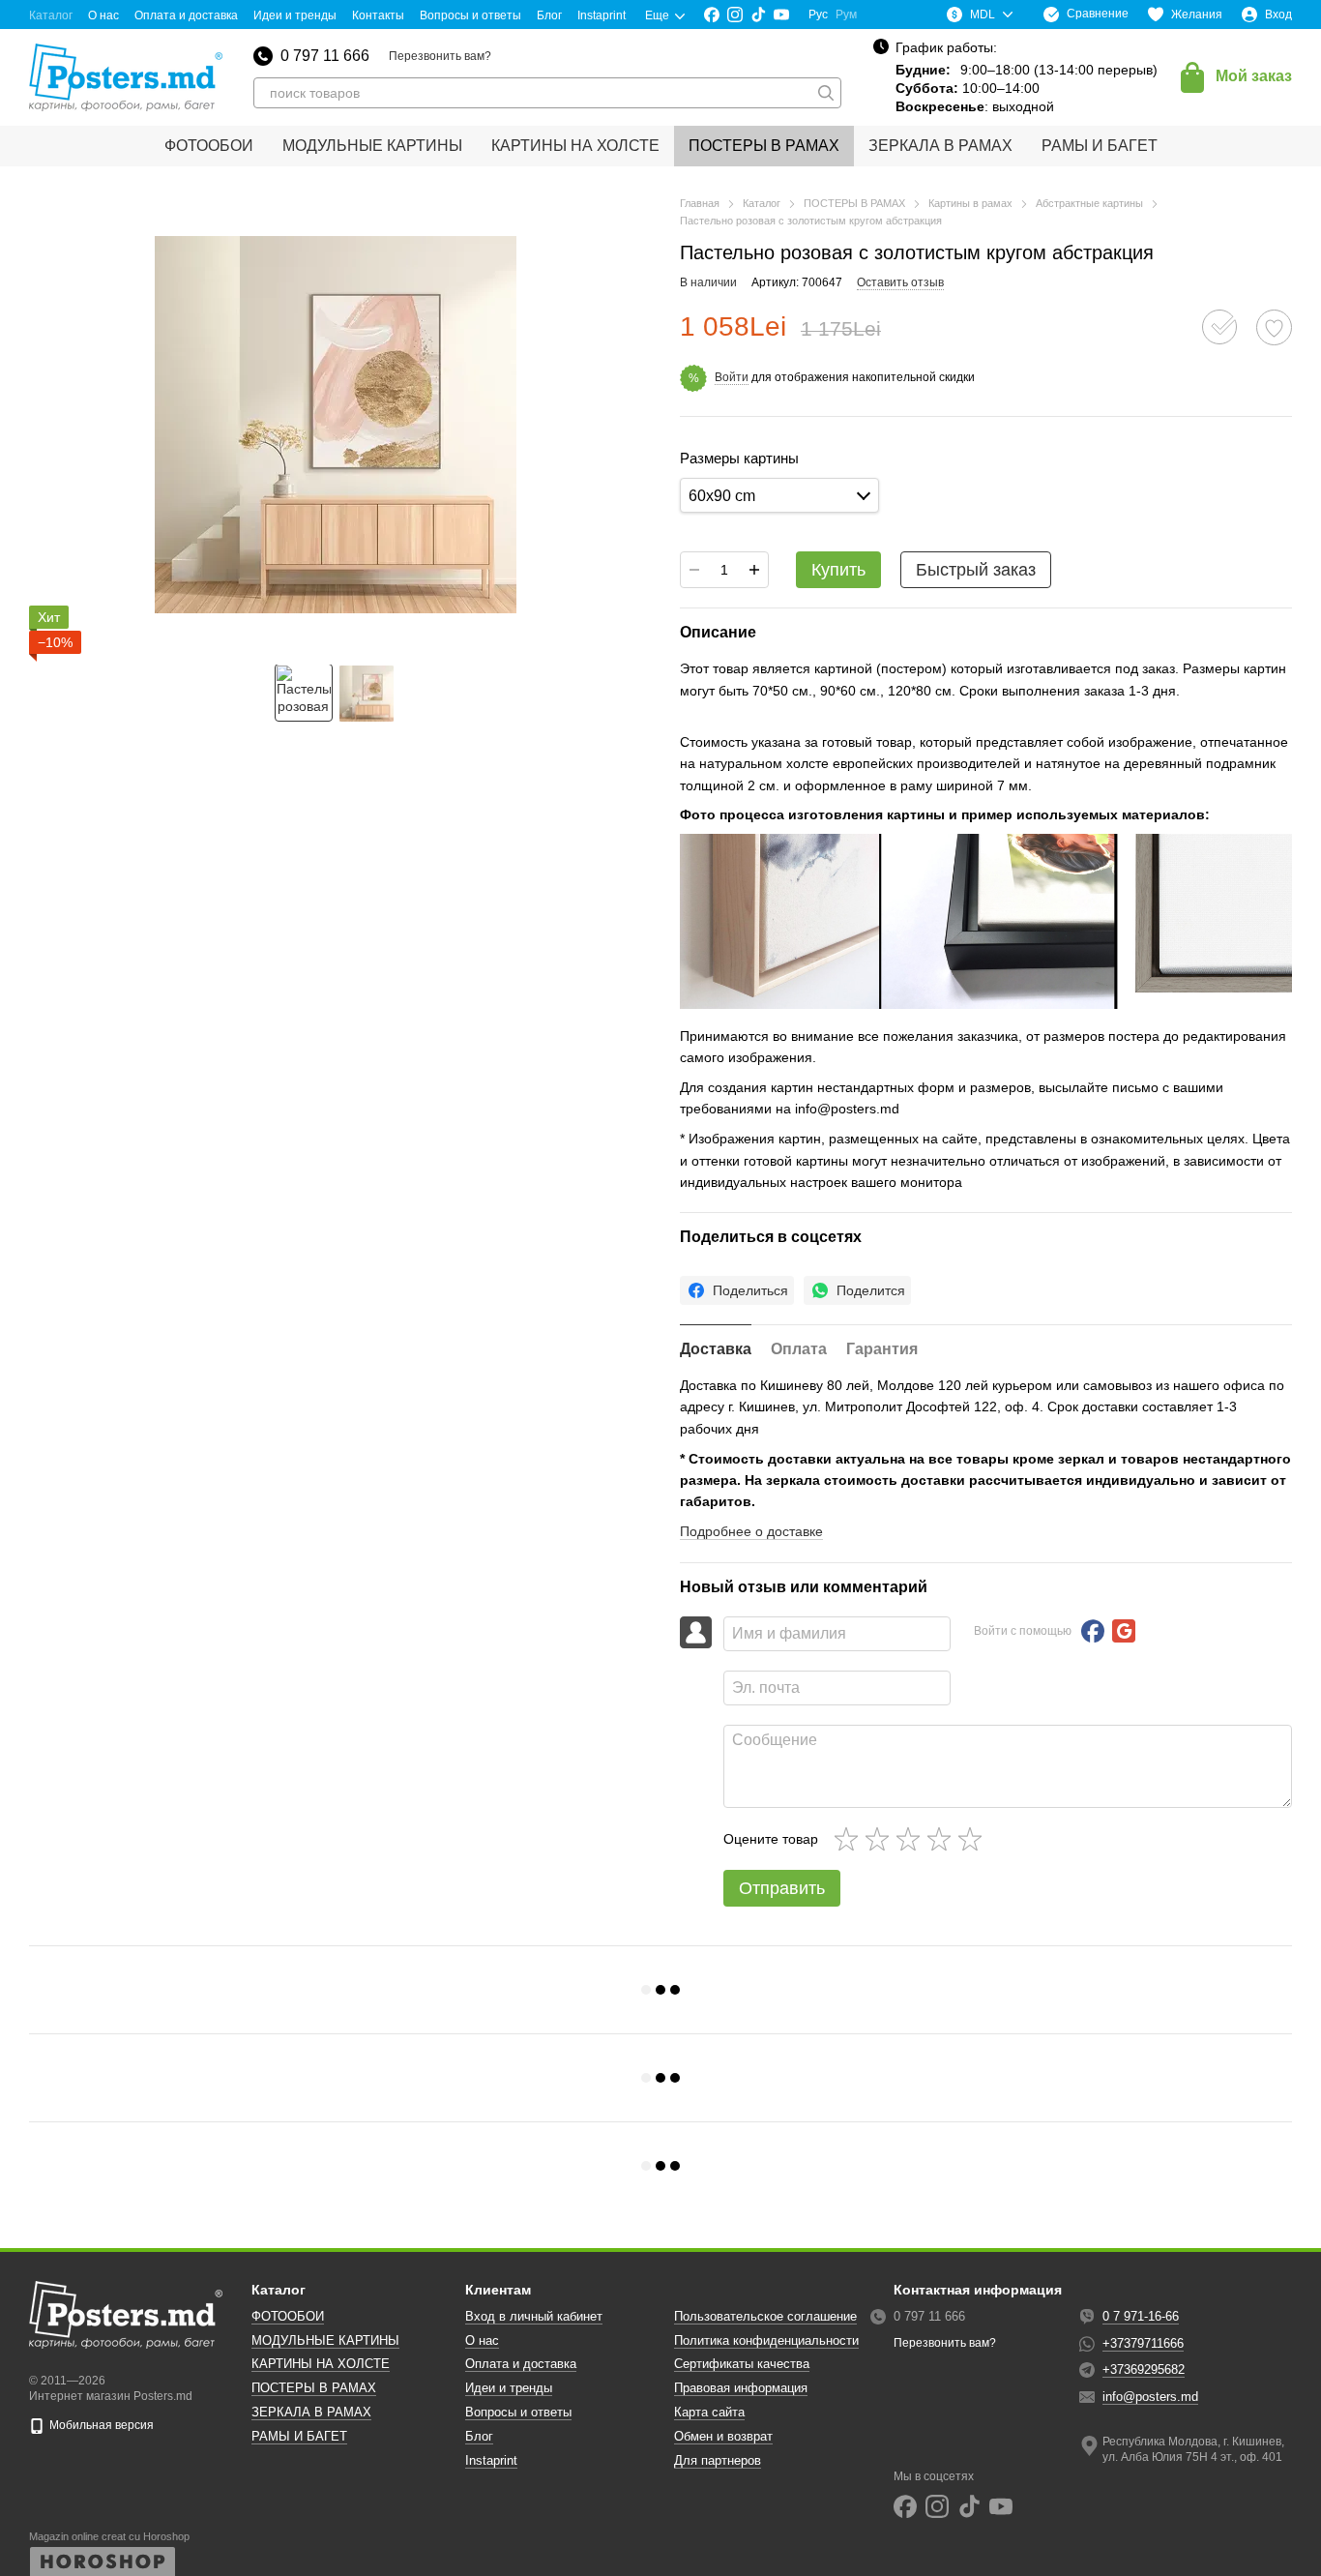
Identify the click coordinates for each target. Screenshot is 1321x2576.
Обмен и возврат (723, 2436)
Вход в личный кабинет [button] (534, 2316)
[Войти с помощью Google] (1124, 1631)
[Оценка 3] (912, 1839)
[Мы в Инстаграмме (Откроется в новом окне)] (735, 15)
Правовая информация (741, 2388)
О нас (103, 15)
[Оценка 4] (943, 1839)
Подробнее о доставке (751, 1531)
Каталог (51, 15)
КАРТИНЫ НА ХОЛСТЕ (575, 146)
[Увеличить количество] (754, 570)
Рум (846, 15)
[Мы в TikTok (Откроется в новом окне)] (758, 15)
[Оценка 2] (881, 1839)
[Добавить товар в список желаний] (1274, 327)
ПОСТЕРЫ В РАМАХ (764, 146)
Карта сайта (709, 2412)
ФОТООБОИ (209, 146)
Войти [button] (732, 377)
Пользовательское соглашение (765, 2316)
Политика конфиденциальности (766, 2340)
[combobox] (779, 496)
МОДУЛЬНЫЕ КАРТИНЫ (372, 146)
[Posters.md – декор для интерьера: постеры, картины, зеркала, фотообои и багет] (126, 2315)
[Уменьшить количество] (694, 570)
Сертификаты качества (742, 2364)
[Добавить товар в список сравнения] (1219, 327)
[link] (737, 1290)
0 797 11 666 (325, 56)
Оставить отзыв (900, 282)
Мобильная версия (100, 2425)
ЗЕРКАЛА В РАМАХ (940, 146)
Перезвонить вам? (440, 56)
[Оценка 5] (974, 1839)
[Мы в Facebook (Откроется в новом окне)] (712, 15)
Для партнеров (718, 2460)
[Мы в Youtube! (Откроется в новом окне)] (781, 15)
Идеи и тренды (295, 15)
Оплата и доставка (186, 15)
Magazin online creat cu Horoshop (109, 2536)
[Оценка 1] (850, 1839)
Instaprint (602, 15)
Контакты (378, 15)
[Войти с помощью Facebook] (1093, 1631)
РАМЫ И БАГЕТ (1100, 146)
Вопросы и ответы (470, 15)
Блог (549, 15)
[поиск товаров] (826, 93)
